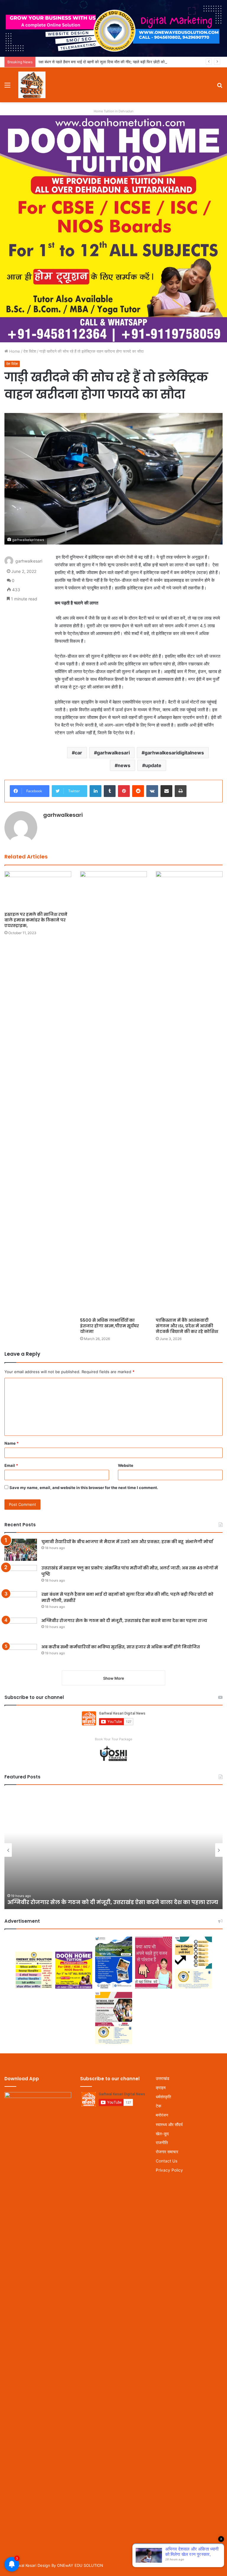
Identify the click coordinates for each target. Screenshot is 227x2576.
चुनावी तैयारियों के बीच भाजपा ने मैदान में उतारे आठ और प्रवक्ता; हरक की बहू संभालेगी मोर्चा (127, 1542)
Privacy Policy (169, 2170)
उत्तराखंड (163, 2078)
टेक (158, 2106)
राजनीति (162, 2143)
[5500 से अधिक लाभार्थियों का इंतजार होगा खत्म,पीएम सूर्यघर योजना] (113, 1093)
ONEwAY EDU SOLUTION (80, 2565)
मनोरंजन (162, 2115)
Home (14, 351)
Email (11, 1465)
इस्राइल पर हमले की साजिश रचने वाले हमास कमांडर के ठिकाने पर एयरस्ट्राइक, (36, 920)
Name (12, 1443)
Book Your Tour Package (113, 1739)
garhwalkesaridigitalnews (174, 753)
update (153, 765)
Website (126, 1465)
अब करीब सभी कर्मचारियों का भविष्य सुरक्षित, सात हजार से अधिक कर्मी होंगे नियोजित (121, 1647)
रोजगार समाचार (167, 2152)
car (78, 753)
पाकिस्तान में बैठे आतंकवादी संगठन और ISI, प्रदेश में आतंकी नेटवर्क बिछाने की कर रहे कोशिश (187, 1326)
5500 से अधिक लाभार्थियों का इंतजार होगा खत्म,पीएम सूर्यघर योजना (110, 1326)
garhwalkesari (113, 753)
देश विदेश (30, 351)
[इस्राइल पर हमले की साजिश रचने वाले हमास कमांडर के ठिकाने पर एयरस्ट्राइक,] (38, 890)
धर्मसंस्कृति (163, 2097)
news (124, 765)
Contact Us (167, 2161)
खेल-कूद (162, 2134)
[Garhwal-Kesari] (32, 85)
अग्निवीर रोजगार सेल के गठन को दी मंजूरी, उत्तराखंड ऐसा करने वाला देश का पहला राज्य (124, 1621)
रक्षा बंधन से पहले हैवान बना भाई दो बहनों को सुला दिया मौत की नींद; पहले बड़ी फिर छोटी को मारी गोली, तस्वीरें (114, 62)
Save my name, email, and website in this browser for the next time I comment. (84, 1488)
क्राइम (161, 2088)
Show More (114, 1678)
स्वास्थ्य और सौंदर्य (169, 2124)
